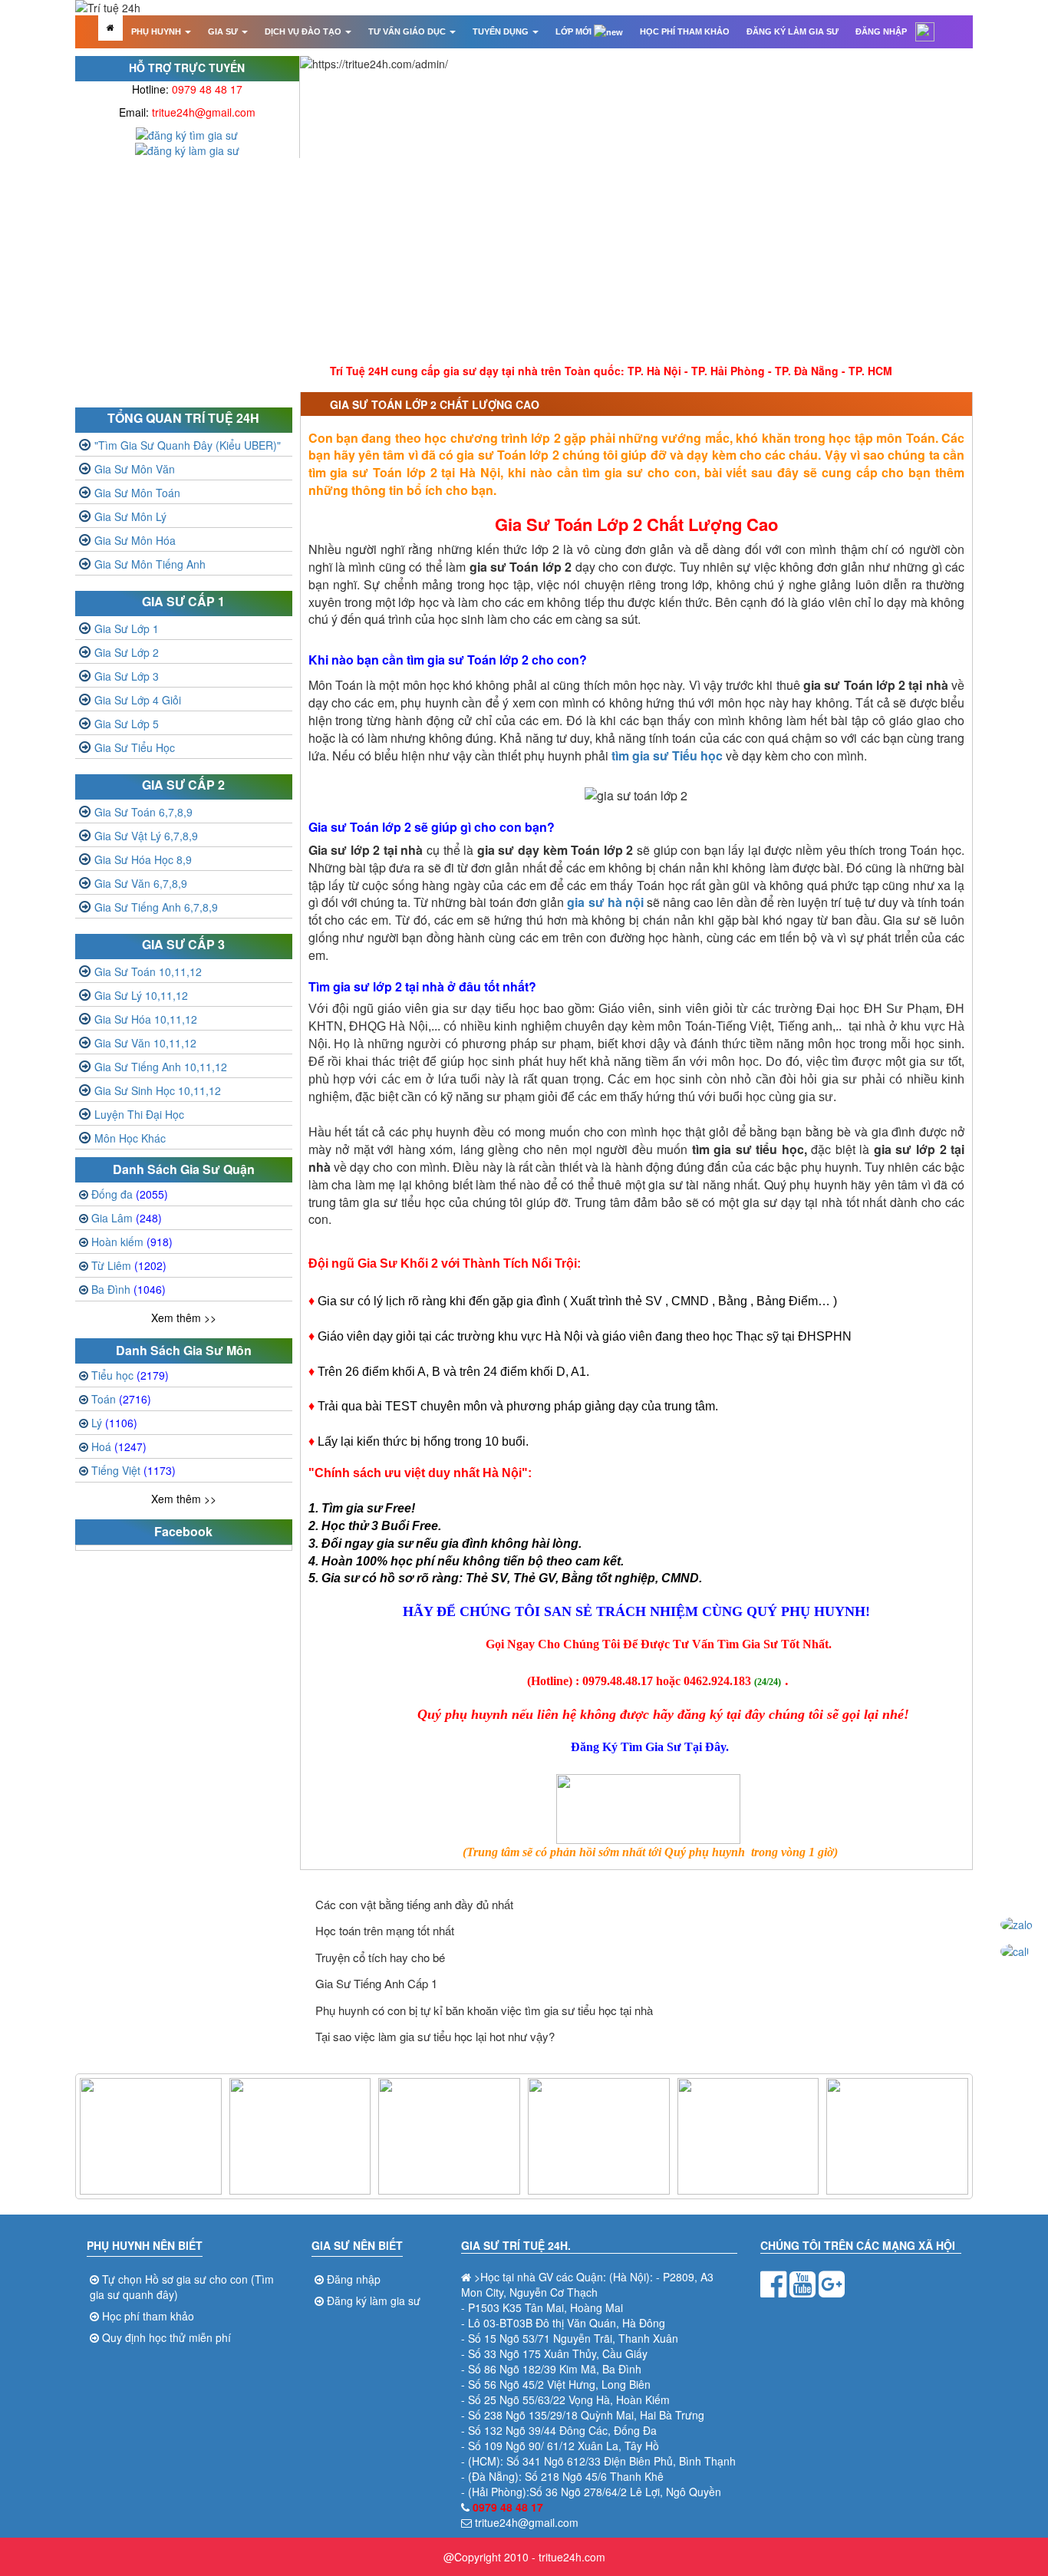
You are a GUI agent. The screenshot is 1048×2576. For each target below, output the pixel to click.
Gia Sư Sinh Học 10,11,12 (158, 1090)
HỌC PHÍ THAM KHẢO (685, 31)
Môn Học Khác (130, 1138)
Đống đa (130, 1194)
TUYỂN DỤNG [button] (502, 31)
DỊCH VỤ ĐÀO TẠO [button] (304, 31)
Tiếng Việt (133, 1470)
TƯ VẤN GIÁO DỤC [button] (408, 31)
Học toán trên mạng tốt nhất (385, 1930)
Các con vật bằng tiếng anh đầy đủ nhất (414, 1904)
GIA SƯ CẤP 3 (183, 944)
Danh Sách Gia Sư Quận (184, 1169)
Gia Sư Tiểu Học (135, 747)
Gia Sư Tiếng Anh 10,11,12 (161, 1067)
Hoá (119, 1446)
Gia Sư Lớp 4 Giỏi (138, 700)
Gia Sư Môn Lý (130, 516)
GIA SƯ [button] (224, 31)
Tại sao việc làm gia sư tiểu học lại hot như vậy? (435, 2036)
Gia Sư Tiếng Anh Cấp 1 (376, 1983)
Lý (114, 1423)
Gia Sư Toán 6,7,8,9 (143, 812)
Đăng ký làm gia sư (374, 2301)
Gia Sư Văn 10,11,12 (145, 1043)
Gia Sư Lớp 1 (127, 628)
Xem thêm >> (184, 1318)
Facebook (183, 1531)
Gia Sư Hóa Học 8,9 (143, 859)
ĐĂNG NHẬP (881, 31)
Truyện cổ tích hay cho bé (380, 1957)
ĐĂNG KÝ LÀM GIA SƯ (793, 31)
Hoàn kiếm (132, 1242)
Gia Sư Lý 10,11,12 (141, 995)
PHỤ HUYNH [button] (157, 31)
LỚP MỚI (575, 31)
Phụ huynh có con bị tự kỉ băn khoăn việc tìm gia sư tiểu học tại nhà (484, 2010)
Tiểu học (130, 1375)
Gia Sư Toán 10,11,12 (148, 971)
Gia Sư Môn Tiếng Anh (150, 564)
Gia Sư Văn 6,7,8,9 (141, 883)
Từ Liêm (129, 1265)
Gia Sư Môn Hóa (135, 540)
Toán (121, 1399)
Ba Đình (129, 1289)
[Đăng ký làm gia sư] (187, 149)
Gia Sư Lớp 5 (127, 724)
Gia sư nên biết (357, 2245)
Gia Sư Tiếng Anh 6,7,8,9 (156, 907)
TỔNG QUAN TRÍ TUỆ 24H (183, 418)
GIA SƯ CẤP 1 (183, 601)
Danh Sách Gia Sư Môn (184, 1350)
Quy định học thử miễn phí (166, 2337)
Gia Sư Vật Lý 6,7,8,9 (146, 836)
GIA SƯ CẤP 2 (183, 785)
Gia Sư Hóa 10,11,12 (146, 1019)
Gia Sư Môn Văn (135, 469)
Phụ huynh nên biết (145, 2245)
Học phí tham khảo (148, 2316)
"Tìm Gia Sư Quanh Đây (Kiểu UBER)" (188, 445)
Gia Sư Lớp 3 (127, 676)
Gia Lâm (127, 1218)
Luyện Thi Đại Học (139, 1114)
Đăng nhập (354, 2279)
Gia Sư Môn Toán (137, 493)
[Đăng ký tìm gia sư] (187, 134)
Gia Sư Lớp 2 (127, 652)
